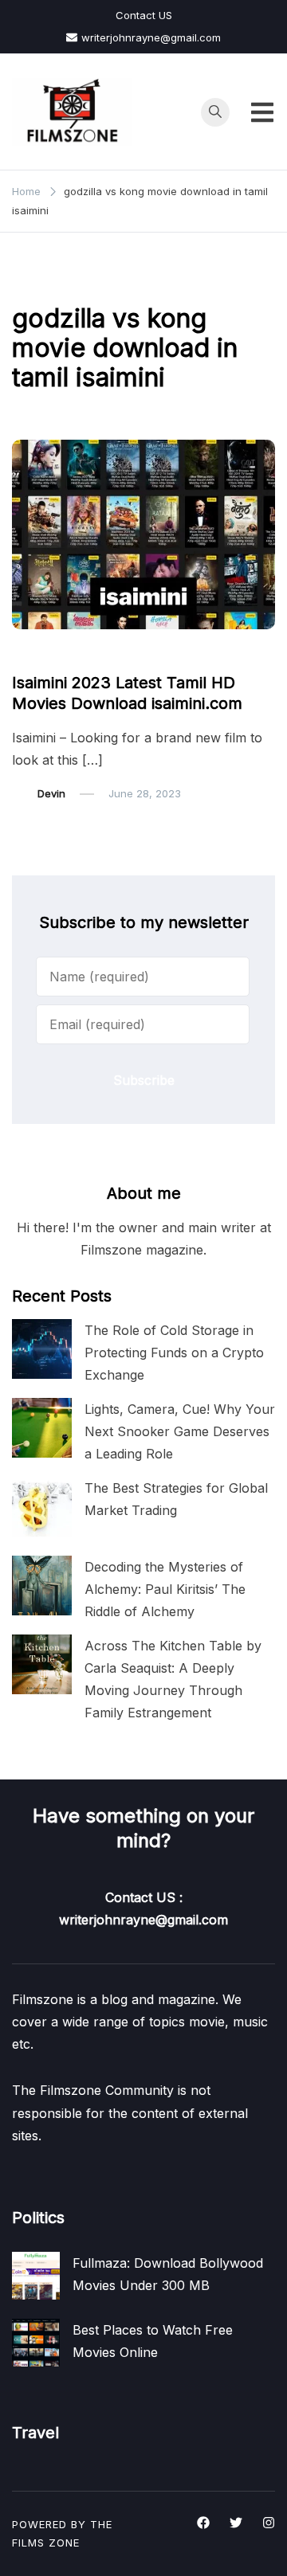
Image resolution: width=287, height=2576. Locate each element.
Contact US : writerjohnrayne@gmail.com (143, 1909)
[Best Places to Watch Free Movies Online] (36, 2343)
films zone (46, 2543)
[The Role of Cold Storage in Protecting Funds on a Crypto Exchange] (42, 1349)
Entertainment (56, 652)
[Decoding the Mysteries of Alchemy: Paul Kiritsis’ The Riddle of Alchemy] (42, 1586)
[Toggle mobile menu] (262, 112)
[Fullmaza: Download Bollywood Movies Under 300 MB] (36, 2276)
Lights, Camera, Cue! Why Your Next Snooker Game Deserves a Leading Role (180, 1431)
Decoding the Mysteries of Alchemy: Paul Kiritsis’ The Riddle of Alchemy (165, 1589)
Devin (51, 793)
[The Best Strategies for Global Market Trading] (42, 1507)
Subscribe (144, 1080)
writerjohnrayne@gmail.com (151, 37)
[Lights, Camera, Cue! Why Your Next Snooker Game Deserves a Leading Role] (42, 1428)
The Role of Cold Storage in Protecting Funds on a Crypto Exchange (174, 1353)
